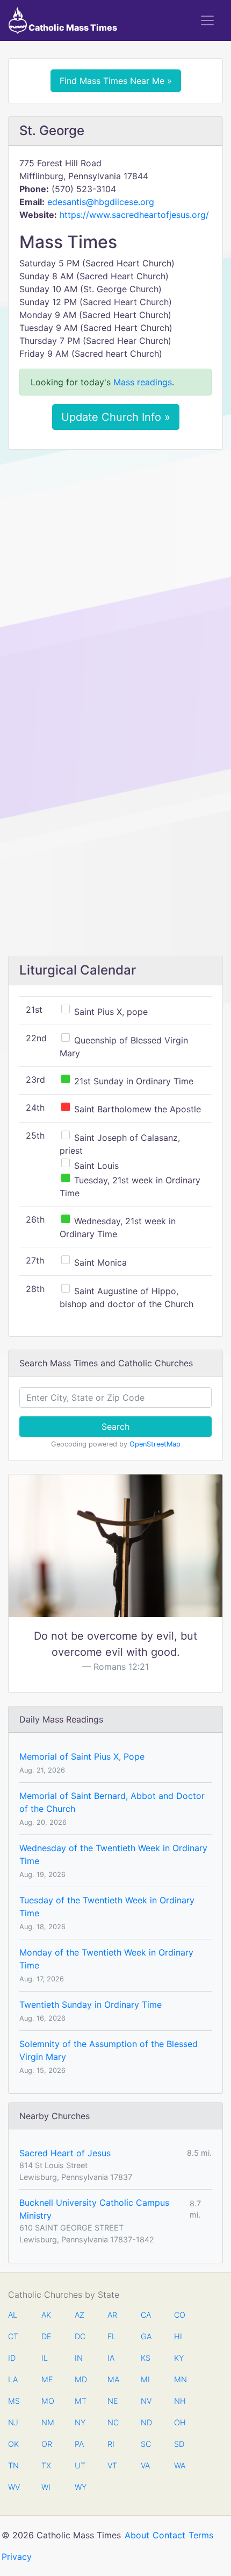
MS (13, 2401)
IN (79, 2358)
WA (179, 2465)
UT (80, 2465)
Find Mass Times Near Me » (116, 81)
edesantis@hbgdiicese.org (101, 202)
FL (112, 2336)
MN (179, 2379)
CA (146, 2315)
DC (80, 2336)
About (137, 2535)
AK (46, 2315)
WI (46, 2487)
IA (111, 2358)
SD (179, 2444)
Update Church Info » (116, 417)
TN (13, 2465)
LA (13, 2379)
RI (111, 2444)
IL (45, 2358)
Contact (169, 2535)
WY (80, 2487)
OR (47, 2444)
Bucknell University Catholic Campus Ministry (94, 2209)
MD (80, 2379)
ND (146, 2422)
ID (12, 2358)
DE (46, 2336)
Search (115, 1427)
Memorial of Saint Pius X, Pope (82, 1756)
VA (145, 2465)
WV (13, 2487)
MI (145, 2379)
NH (179, 2401)
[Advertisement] (115, 578)
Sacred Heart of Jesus (65, 2153)
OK (13, 2444)
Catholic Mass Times (72, 27)
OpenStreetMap (155, 1444)
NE (113, 2401)
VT (112, 2465)
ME (47, 2379)
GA (146, 2336)
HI (178, 2336)
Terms (201, 2535)
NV (146, 2401)
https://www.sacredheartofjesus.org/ (134, 215)
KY (179, 2358)
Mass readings (143, 382)
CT (13, 2336)
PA (79, 2444)
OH (179, 2422)
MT (80, 2401)
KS (146, 2358)
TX (46, 2465)
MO (47, 2401)
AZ (80, 2315)
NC (113, 2422)
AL (13, 2315)
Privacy (17, 2557)
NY (80, 2422)
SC (146, 2444)
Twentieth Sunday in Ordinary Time (91, 2005)
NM (47, 2422)
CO (179, 2315)
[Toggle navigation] (207, 20)
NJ (13, 2422)
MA (113, 2379)
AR (112, 2315)
